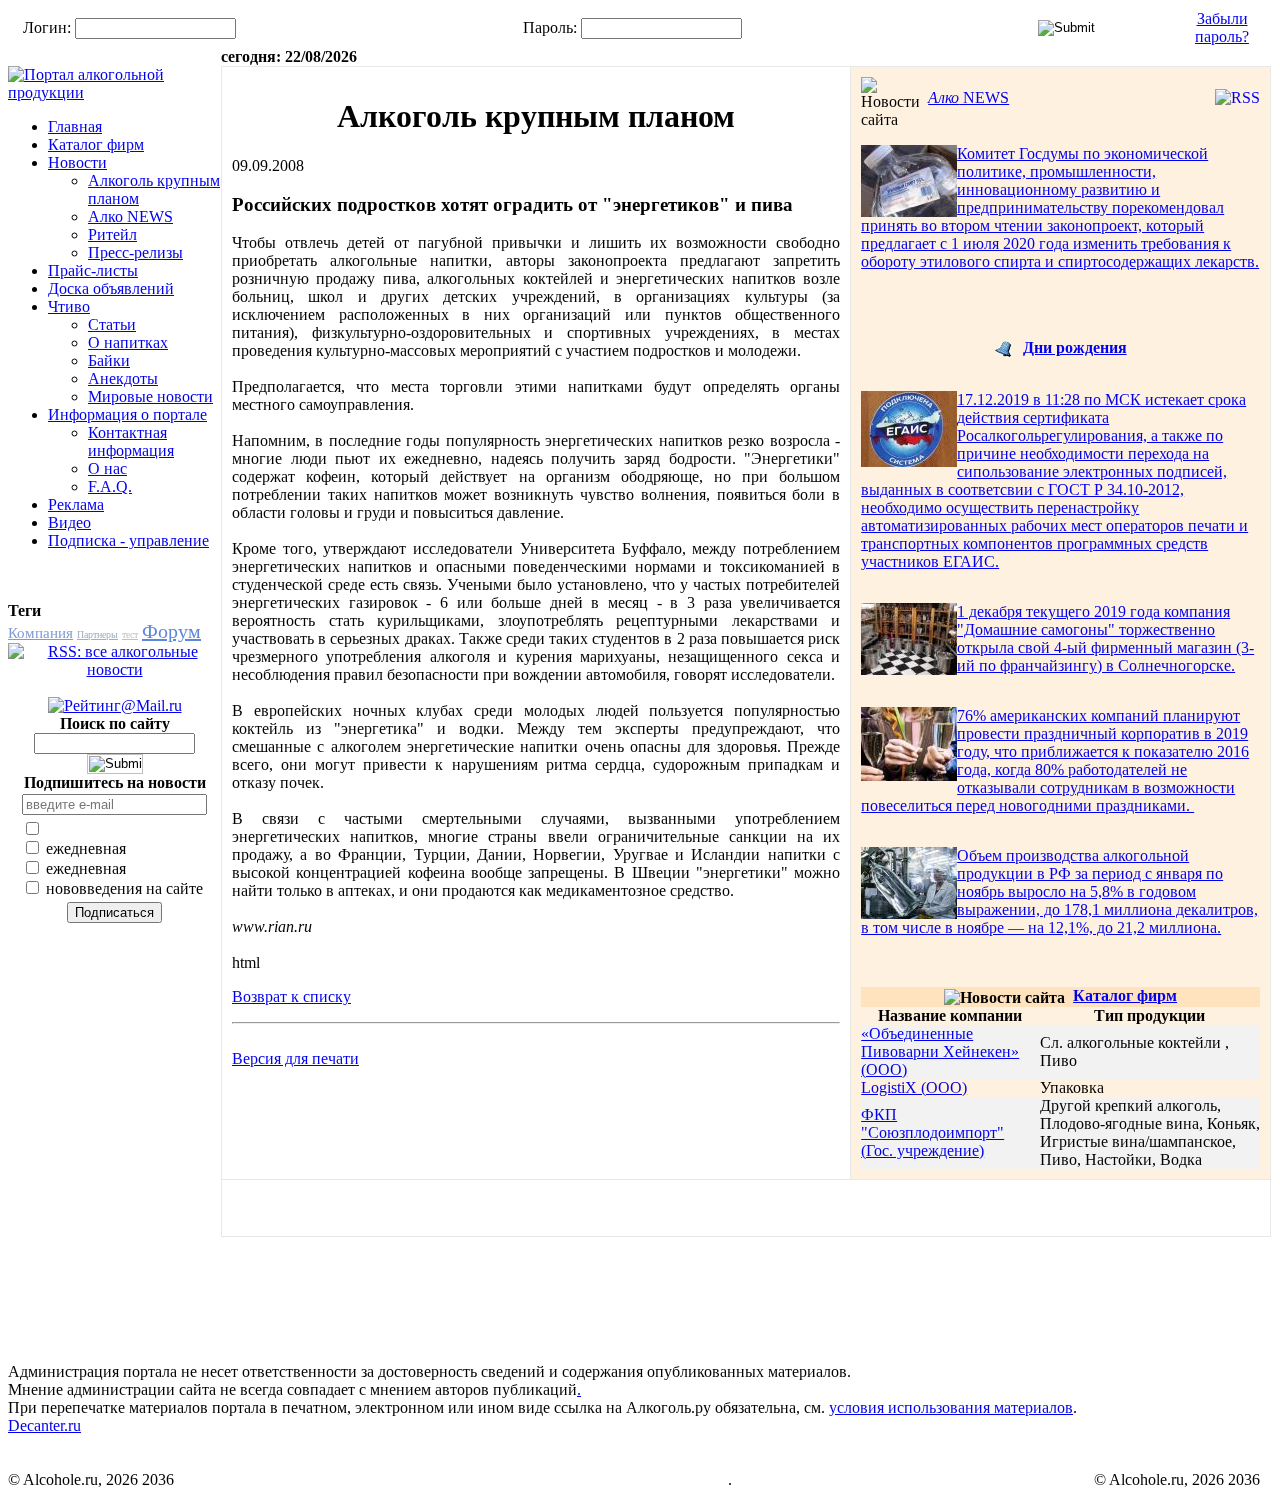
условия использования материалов (951, 1407)
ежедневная (84, 848)
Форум (171, 631)
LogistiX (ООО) (914, 1087)
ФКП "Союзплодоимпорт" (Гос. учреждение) (932, 1132)
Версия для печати (295, 1058)
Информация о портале (127, 414)
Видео (69, 522)
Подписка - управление (128, 540)
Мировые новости (150, 396)
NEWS (968, 97)
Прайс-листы (93, 270)
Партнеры (97, 634)
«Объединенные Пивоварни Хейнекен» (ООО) (940, 1051)
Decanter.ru (44, 1425)
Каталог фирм (96, 144)
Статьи (112, 324)
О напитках (128, 342)
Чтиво (69, 306)
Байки (109, 360)
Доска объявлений (111, 288)
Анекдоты (123, 378)
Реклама (76, 504)
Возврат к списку (291, 996)
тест (130, 634)
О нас (107, 468)
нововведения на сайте (122, 888)
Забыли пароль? (1222, 27)
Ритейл (112, 234)
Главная (75, 126)
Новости (77, 162)
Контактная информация (131, 441)
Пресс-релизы (135, 252)
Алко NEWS (130, 216)
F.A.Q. (110, 486)
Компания (40, 633)
